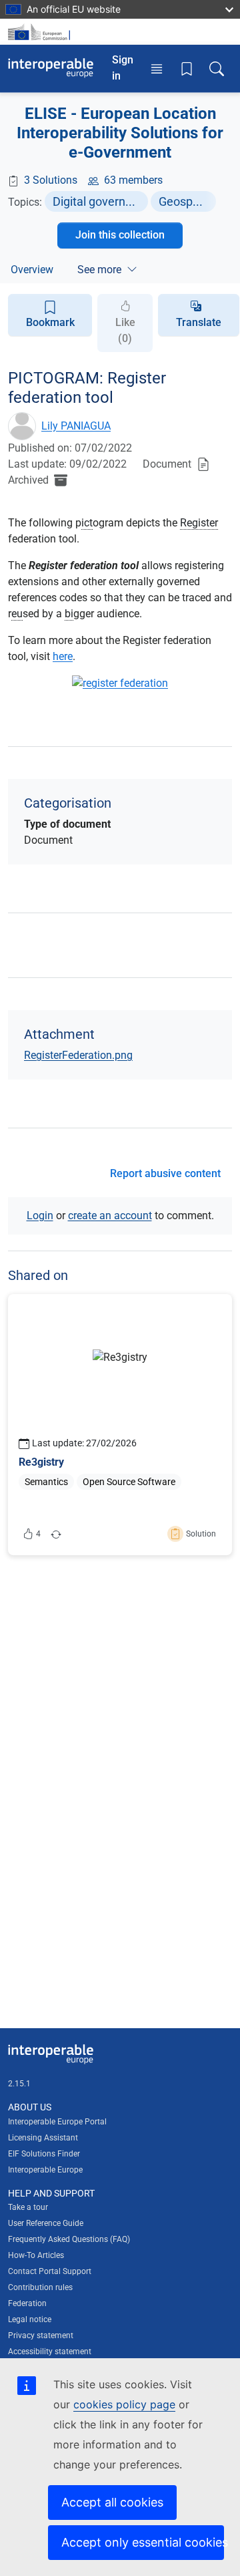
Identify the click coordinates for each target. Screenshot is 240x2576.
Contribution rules (40, 2287)
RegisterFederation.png (78, 1055)
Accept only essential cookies (143, 2542)
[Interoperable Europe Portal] (51, 68)
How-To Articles (36, 2255)
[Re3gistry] (120, 1425)
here (63, 656)
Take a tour (28, 2207)
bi (69, 614)
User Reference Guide (46, 2223)
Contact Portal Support (50, 2271)
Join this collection (120, 235)
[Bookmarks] (187, 68)
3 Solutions (51, 180)
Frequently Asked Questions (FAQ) (69, 2239)
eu (17, 614)
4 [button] (33, 1537)
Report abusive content (165, 1173)
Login (40, 1216)
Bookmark (50, 322)
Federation (27, 2303)
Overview (32, 270)
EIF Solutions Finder (44, 2154)
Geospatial (187, 201)
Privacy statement (41, 2336)
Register (199, 523)
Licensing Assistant (43, 2138)
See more (99, 270)
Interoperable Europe (45, 2170)
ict (87, 523)
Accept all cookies (112, 2502)
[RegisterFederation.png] (120, 689)
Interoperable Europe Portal (57, 2122)
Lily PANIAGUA (76, 426)
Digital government (100, 201)
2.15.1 (19, 2084)
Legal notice (30, 2319)
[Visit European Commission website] (41, 32)
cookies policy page (124, 2404)
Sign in (123, 68)
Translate (199, 322)
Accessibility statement (50, 2352)
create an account (110, 1216)
